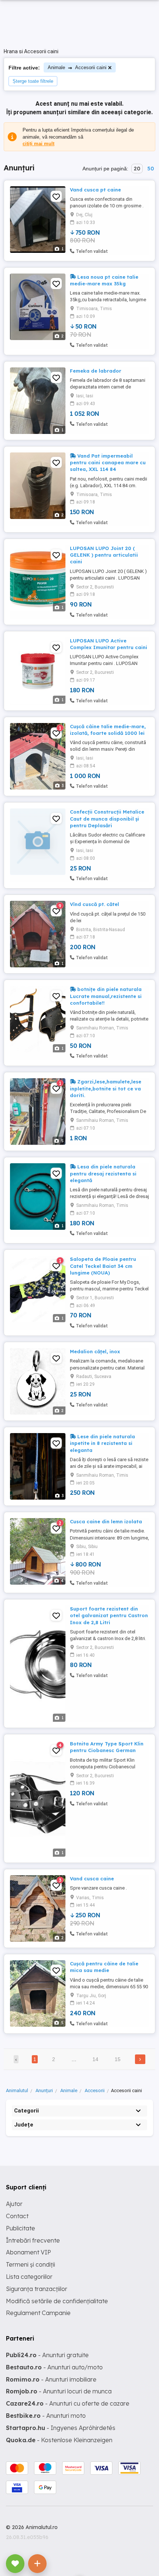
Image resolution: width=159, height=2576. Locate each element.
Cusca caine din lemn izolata (106, 1521)
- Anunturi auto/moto (54, 2367)
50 (150, 169)
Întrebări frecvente (33, 2240)
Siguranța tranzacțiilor (37, 2289)
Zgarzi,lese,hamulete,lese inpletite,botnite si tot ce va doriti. (106, 1088)
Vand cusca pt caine (95, 190)
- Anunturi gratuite (47, 2355)
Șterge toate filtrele (33, 81)
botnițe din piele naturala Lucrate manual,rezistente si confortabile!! (106, 996)
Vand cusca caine (92, 1878)
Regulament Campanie (38, 2313)
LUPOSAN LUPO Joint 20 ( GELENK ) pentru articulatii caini (104, 555)
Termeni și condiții (31, 2264)
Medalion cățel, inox (95, 1351)
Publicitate (21, 2228)
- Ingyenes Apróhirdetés (61, 2428)
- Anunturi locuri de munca (59, 2391)
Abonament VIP (28, 2252)
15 (118, 2059)
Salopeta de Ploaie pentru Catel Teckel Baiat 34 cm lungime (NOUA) (103, 1266)
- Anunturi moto (46, 2416)
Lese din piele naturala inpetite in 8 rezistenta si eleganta (102, 1443)
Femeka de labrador (96, 371)
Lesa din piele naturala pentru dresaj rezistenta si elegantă (103, 1173)
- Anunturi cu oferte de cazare (68, 2403)
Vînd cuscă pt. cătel (94, 904)
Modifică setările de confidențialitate (57, 2301)
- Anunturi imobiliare (51, 2379)
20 (137, 169)
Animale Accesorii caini (77, 67)
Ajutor (14, 2204)
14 (95, 2059)
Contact (17, 2216)
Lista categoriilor (29, 2277)
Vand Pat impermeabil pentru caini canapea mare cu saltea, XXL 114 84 (108, 462)
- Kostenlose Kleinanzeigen (59, 2440)
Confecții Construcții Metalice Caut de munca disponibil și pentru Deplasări (107, 818)
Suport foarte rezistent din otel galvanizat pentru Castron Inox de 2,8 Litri (109, 1615)
